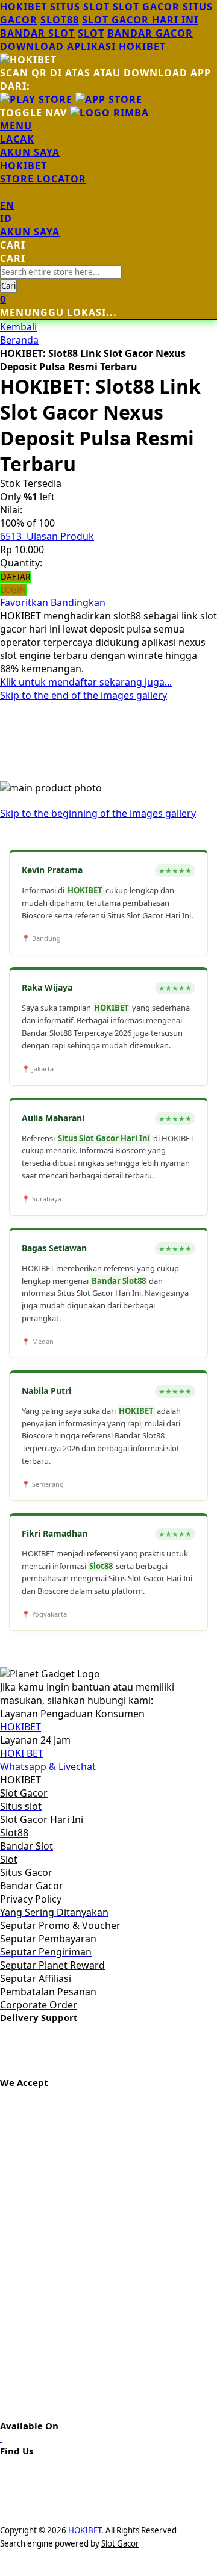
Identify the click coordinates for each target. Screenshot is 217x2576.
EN (7, 205)
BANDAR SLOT (37, 33)
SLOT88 (60, 20)
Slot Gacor (120, 2543)
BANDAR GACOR (150, 33)
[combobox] (61, 272)
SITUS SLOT (80, 7)
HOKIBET (24, 7)
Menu (16, 126)
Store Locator (43, 179)
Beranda (19, 340)
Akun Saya (30, 152)
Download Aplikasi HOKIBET (83, 46)
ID (6, 218)
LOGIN (13, 590)
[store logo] (109, 113)
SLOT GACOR (146, 7)
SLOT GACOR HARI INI (140, 20)
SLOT (91, 33)
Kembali (18, 327)
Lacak (17, 139)
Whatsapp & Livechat (48, 1766)
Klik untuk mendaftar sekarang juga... (86, 682)
